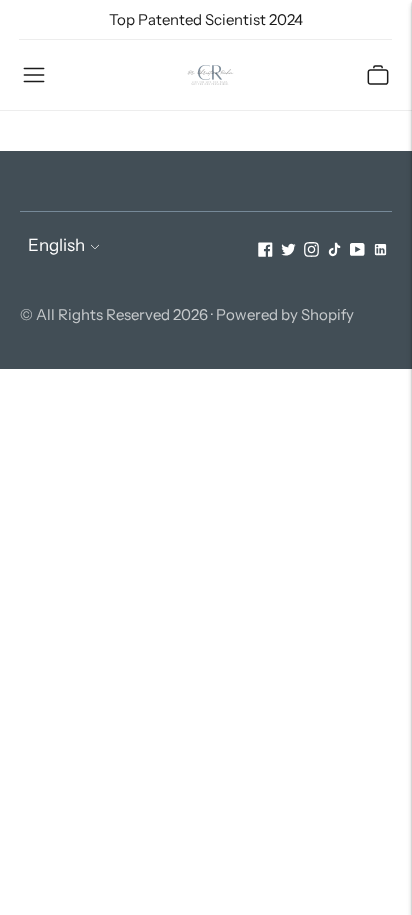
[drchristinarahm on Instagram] (311, 251)
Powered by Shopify (285, 314)
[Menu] (34, 75)
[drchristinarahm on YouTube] (357, 251)
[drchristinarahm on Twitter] (288, 251)
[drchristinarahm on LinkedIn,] (380, 251)
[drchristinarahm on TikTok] (334, 251)
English (56, 245)
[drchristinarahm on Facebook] (265, 251)
